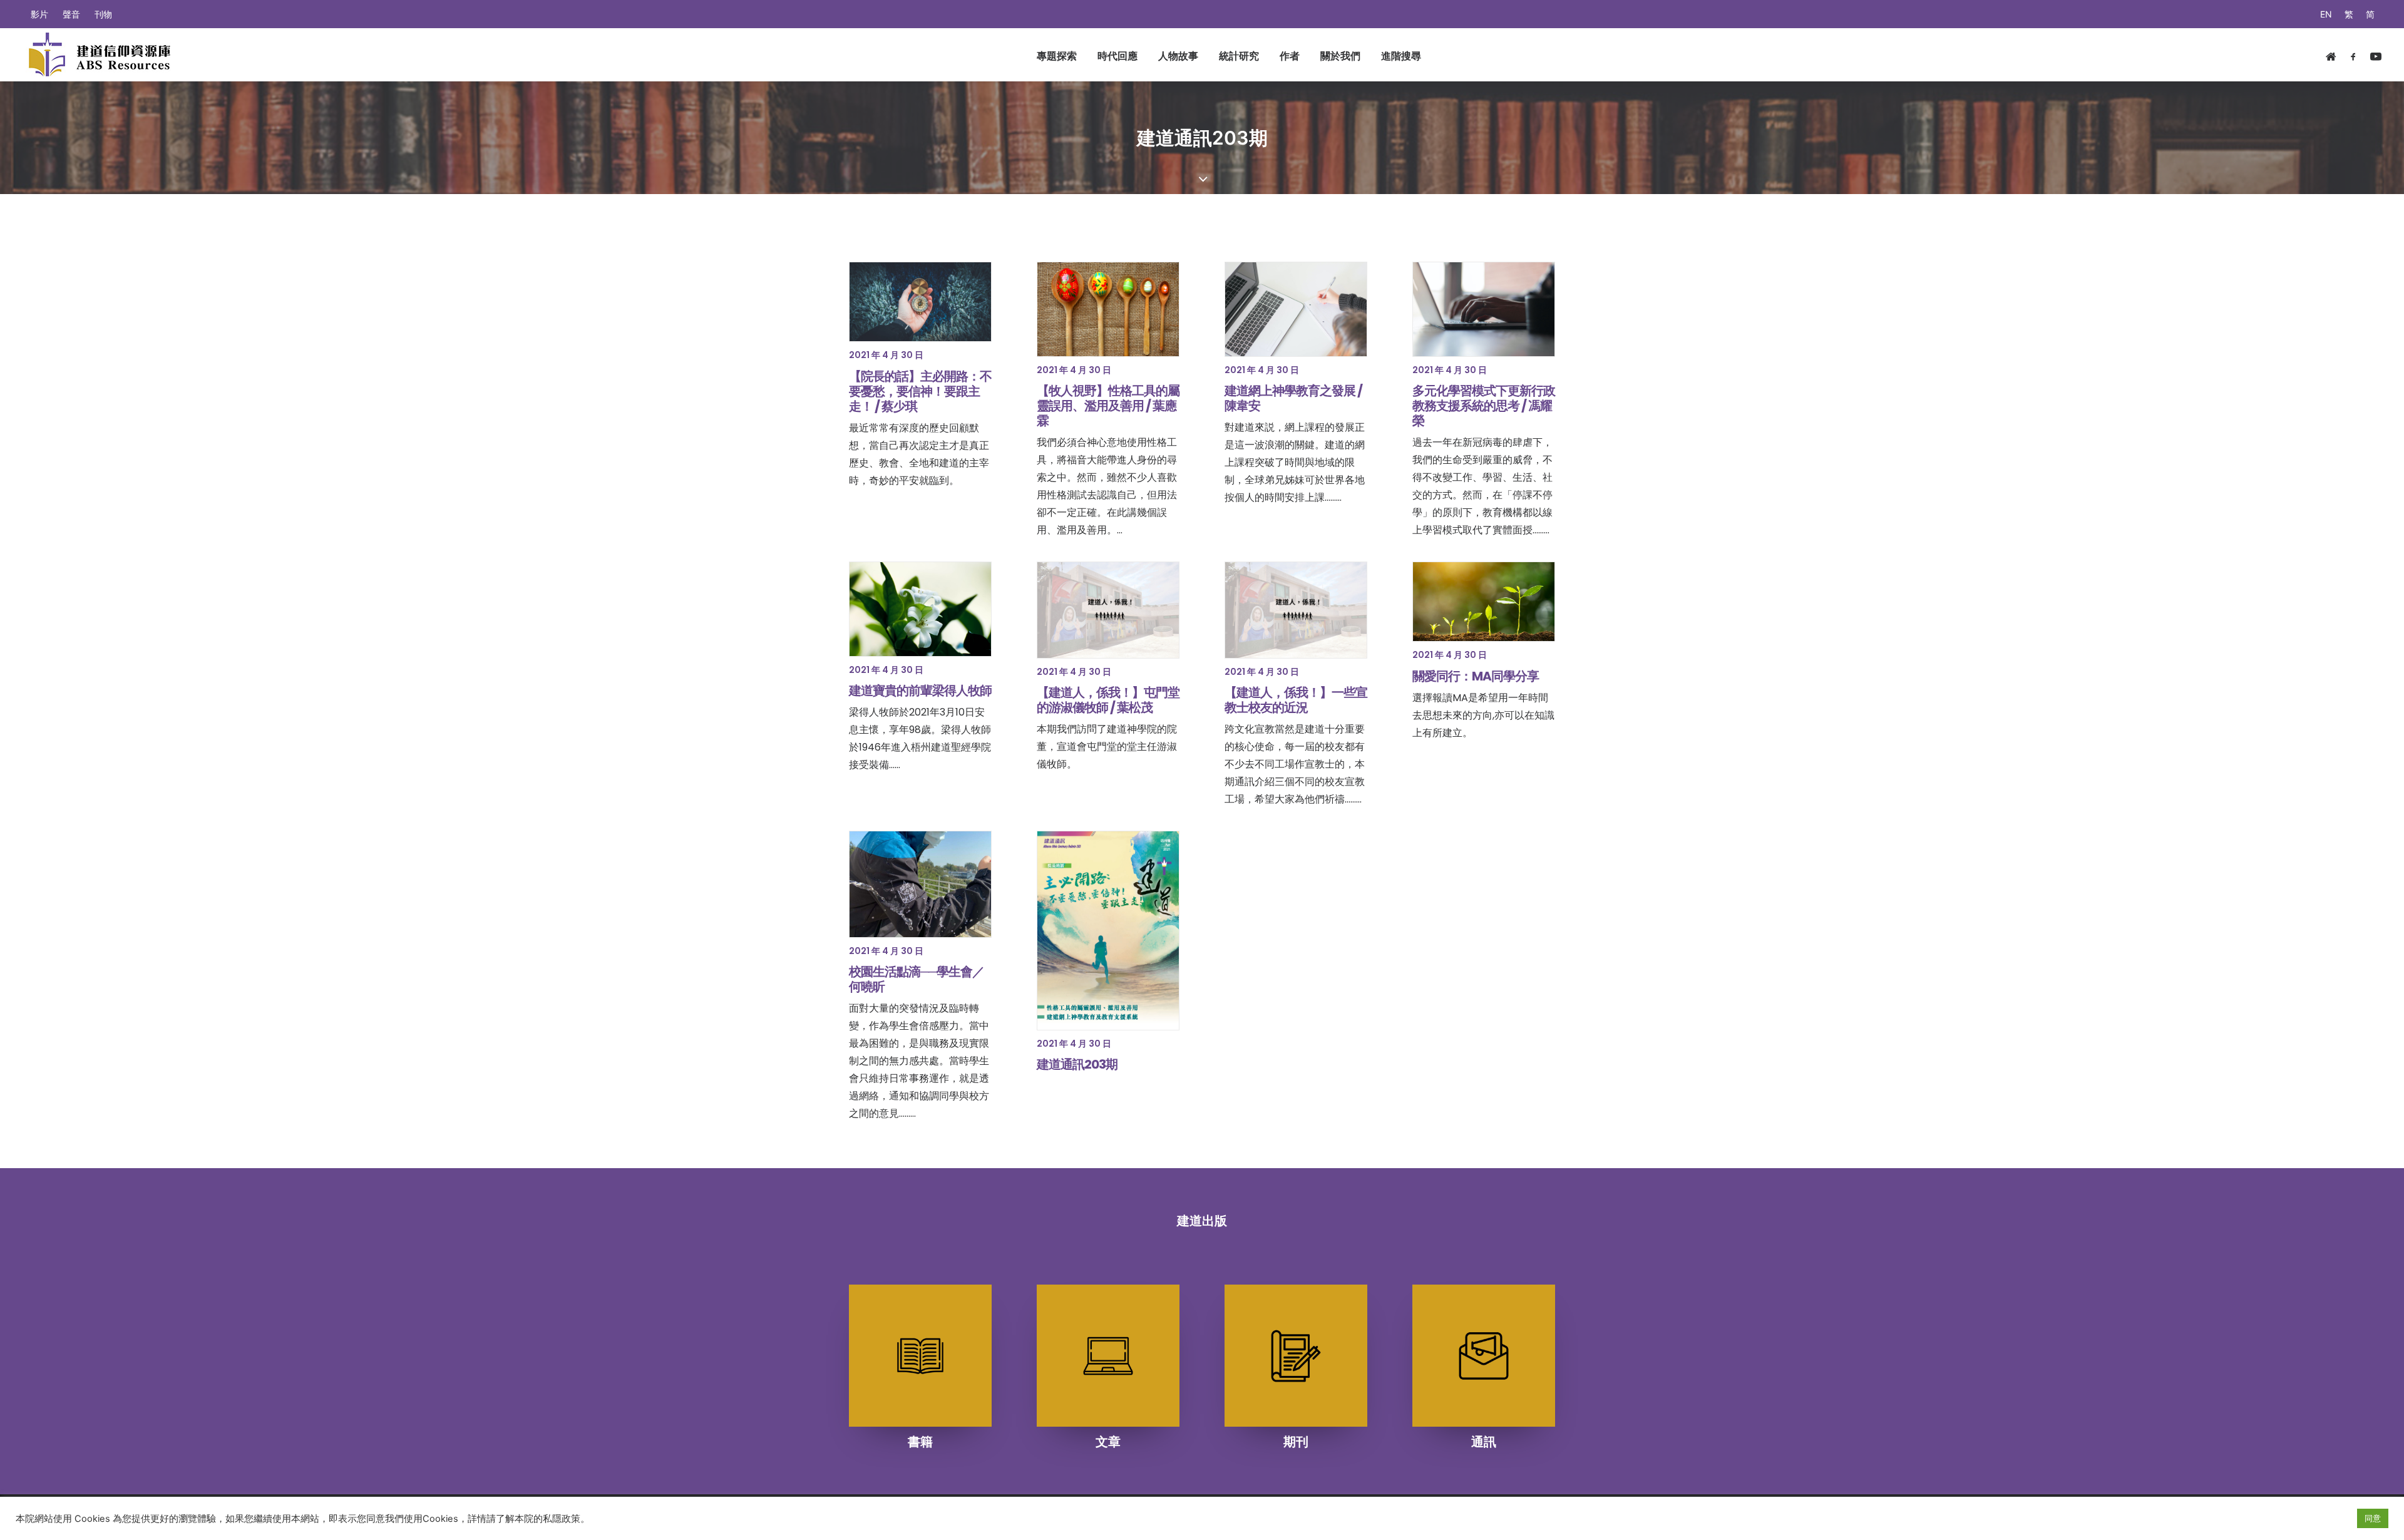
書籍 (920, 1442)
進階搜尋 (1401, 56)
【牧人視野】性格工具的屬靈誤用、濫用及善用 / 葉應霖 (1108, 406)
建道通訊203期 (1077, 1064)
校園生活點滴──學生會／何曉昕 (917, 979)
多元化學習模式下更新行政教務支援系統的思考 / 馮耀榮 (1484, 406)
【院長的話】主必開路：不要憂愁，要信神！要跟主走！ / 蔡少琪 (920, 391)
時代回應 (1117, 56)
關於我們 (1340, 56)
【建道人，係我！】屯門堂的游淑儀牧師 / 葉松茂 (1108, 700)
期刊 (1296, 1442)
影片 (39, 14)
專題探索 (1057, 56)
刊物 (103, 14)
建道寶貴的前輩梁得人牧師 (920, 690)
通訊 (1484, 1442)
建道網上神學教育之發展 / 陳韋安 (1293, 398)
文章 (1108, 1442)
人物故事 (1178, 56)
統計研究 (1239, 56)
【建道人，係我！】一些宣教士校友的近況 (1296, 700)
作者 (1290, 56)
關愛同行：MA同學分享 (1476, 676)
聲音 (71, 14)
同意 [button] (2373, 1518)
